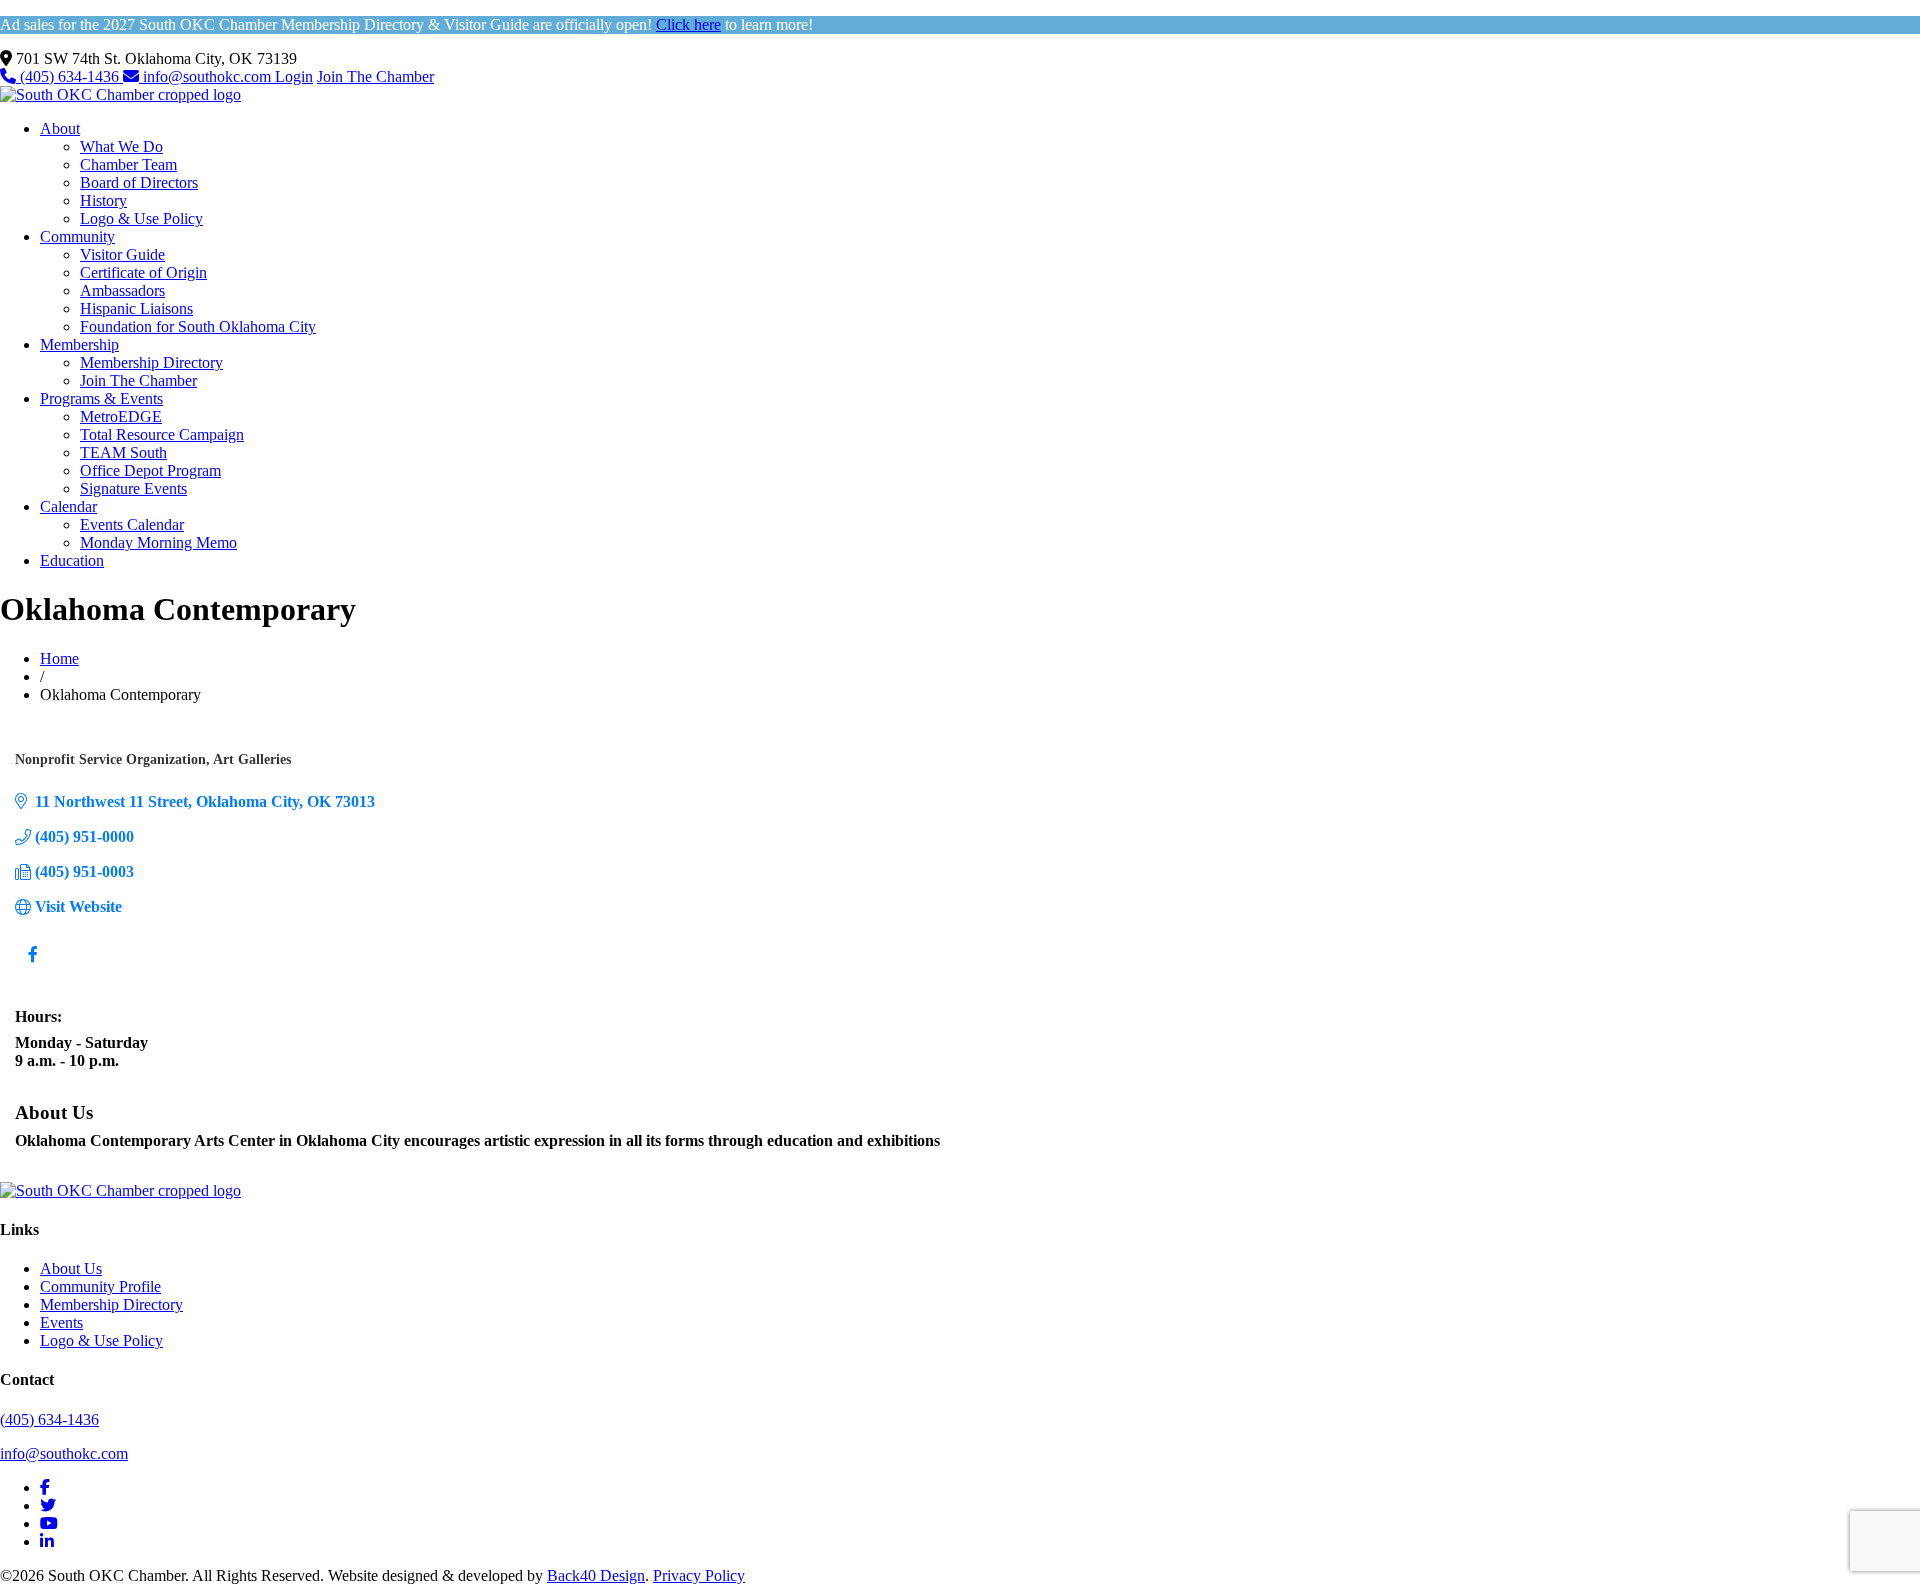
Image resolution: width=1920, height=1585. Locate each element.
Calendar (68, 506)
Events (61, 1322)
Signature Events (133, 488)
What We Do (121, 146)
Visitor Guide (122, 254)
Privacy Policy (699, 1575)
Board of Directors (139, 182)
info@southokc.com (207, 76)
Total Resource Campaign (162, 434)
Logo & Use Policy (141, 218)
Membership (79, 344)
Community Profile (100, 1286)
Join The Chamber (375, 76)
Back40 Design (596, 1575)
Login (294, 76)
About (60, 128)
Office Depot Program (150, 470)
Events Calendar (132, 524)
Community (77, 236)
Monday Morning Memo (158, 542)
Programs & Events (101, 398)
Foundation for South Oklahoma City (198, 326)
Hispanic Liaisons (136, 308)
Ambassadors (122, 290)
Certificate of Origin (143, 272)
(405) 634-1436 (69, 76)
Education (72, 560)
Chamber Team (128, 164)
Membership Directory (151, 362)
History (103, 200)
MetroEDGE (121, 416)
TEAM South (123, 452)
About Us (71, 1268)
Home (59, 658)
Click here (688, 24)
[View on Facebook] (32, 966)
